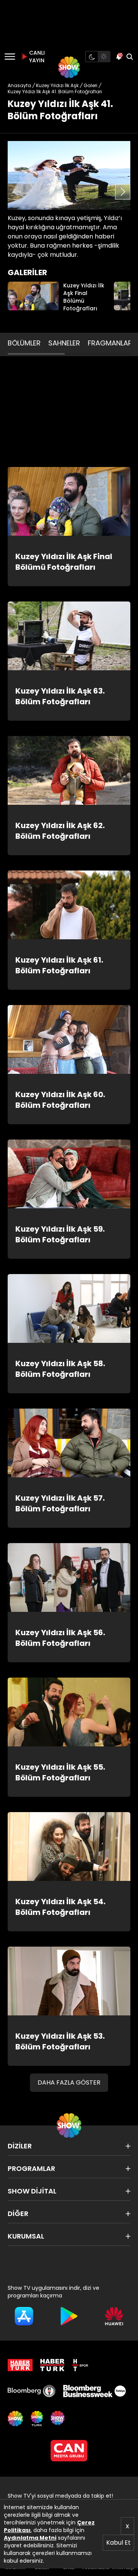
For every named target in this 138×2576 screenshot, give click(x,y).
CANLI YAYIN (36, 57)
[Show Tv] (69, 67)
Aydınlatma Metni (30, 2538)
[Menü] (10, 57)
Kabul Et (118, 2543)
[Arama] (130, 57)
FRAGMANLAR (110, 343)
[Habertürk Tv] (53, 2365)
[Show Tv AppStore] (24, 2316)
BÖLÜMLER (24, 343)
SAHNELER (64, 343)
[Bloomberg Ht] (32, 2391)
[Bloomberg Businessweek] (94, 2391)
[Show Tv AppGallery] (114, 2316)
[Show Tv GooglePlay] (69, 2316)
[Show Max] (58, 2419)
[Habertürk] (20, 2365)
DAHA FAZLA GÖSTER (69, 2082)
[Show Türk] (37, 2419)
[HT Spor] (80, 2365)
